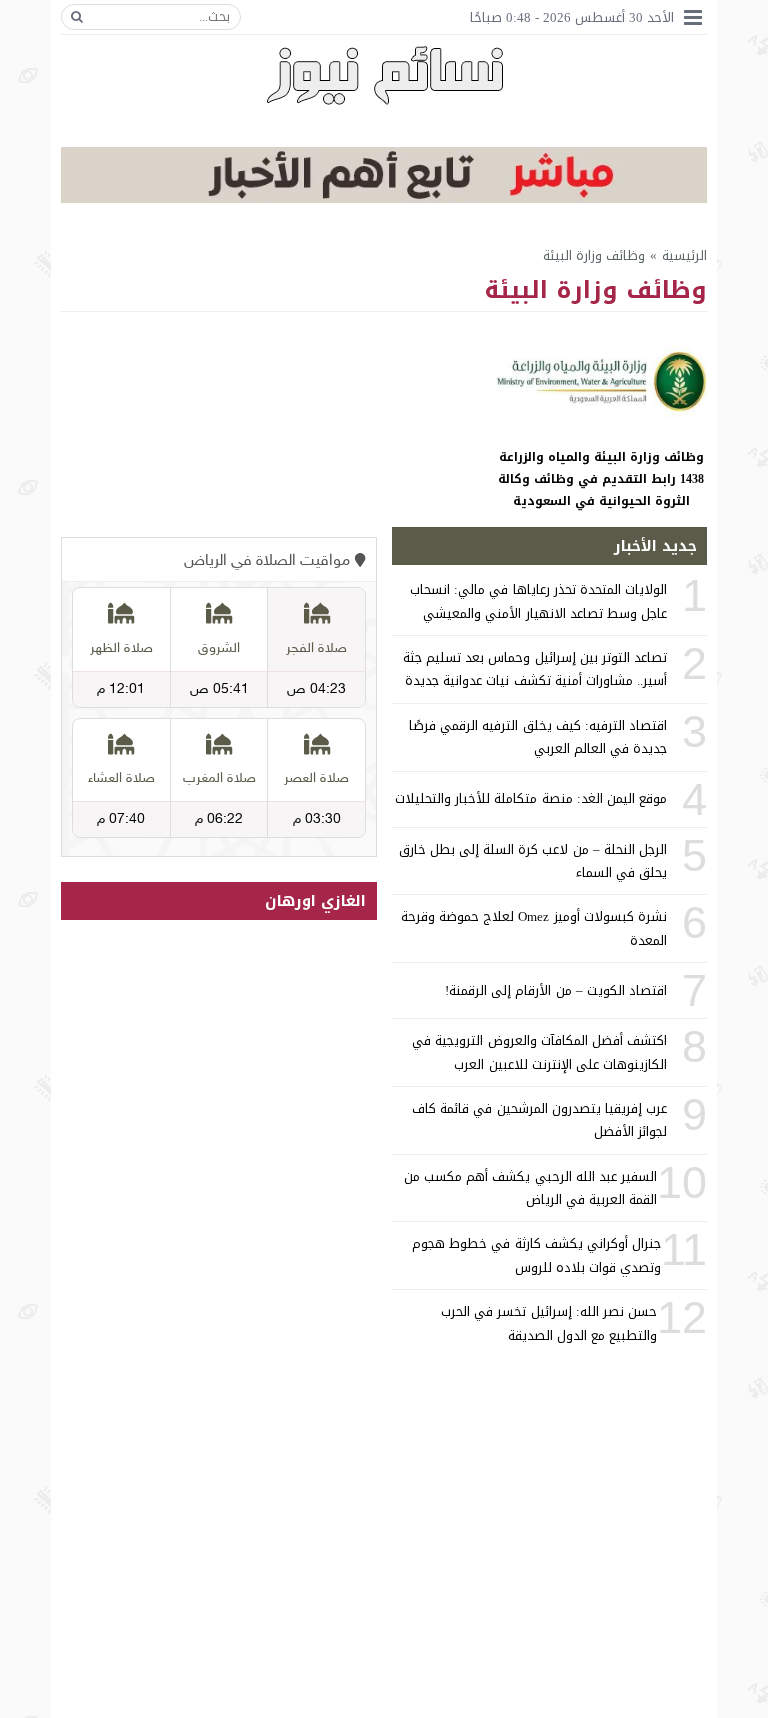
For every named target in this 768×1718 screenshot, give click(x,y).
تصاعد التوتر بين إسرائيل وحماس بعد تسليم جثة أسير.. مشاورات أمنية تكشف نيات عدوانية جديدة (535, 669)
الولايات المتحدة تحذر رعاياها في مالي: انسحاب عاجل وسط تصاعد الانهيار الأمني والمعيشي (538, 601)
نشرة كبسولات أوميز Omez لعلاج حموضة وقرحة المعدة (534, 928)
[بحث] (77, 17)
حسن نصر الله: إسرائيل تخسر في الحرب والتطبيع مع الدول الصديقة (549, 1323)
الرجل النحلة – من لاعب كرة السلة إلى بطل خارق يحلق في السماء (533, 861)
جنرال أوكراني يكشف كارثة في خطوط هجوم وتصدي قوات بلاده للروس (536, 1255)
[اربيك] (384, 198)
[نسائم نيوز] (384, 75)
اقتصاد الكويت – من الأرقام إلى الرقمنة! (556, 990)
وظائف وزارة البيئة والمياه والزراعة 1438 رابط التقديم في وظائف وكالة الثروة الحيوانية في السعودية (601, 478)
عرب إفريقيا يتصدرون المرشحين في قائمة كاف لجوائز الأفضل (539, 1120)
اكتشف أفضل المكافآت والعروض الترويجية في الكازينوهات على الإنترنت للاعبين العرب (539, 1052)
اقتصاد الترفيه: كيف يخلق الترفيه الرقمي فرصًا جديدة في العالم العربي (538, 737)
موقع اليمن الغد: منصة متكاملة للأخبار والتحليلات (531, 798)
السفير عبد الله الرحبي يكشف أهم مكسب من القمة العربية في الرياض (530, 1188)
